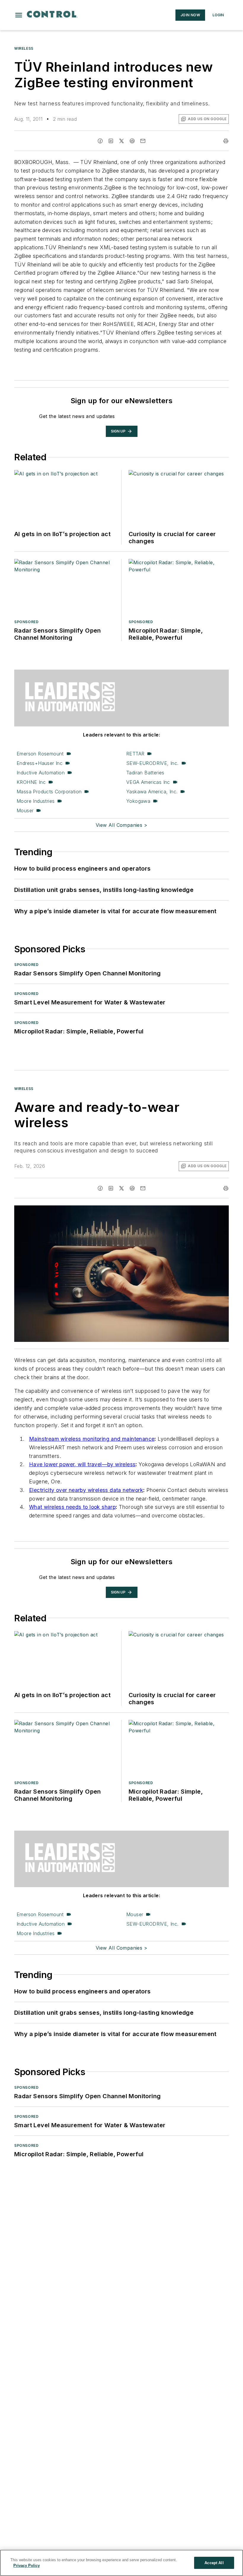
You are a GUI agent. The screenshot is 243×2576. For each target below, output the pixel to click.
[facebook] (100, 141)
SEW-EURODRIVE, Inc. (152, 763)
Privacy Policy (27, 2565)
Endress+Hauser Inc (40, 763)
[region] (121, 2563)
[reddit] (132, 141)
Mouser (25, 811)
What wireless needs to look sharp (72, 1507)
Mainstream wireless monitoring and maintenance (92, 1439)
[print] (226, 141)
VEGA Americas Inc (148, 782)
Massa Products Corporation (49, 792)
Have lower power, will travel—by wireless (82, 1464)
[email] (143, 141)
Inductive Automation (41, 773)
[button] (19, 15)
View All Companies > (121, 825)
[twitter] (121, 141)
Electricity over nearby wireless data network (86, 1490)
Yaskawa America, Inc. (152, 792)
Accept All (214, 2563)
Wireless (24, 48)
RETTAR (135, 754)
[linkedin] (111, 141)
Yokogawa (138, 801)
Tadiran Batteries (145, 773)
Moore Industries (36, 801)
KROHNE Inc (31, 782)
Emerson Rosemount (40, 754)
